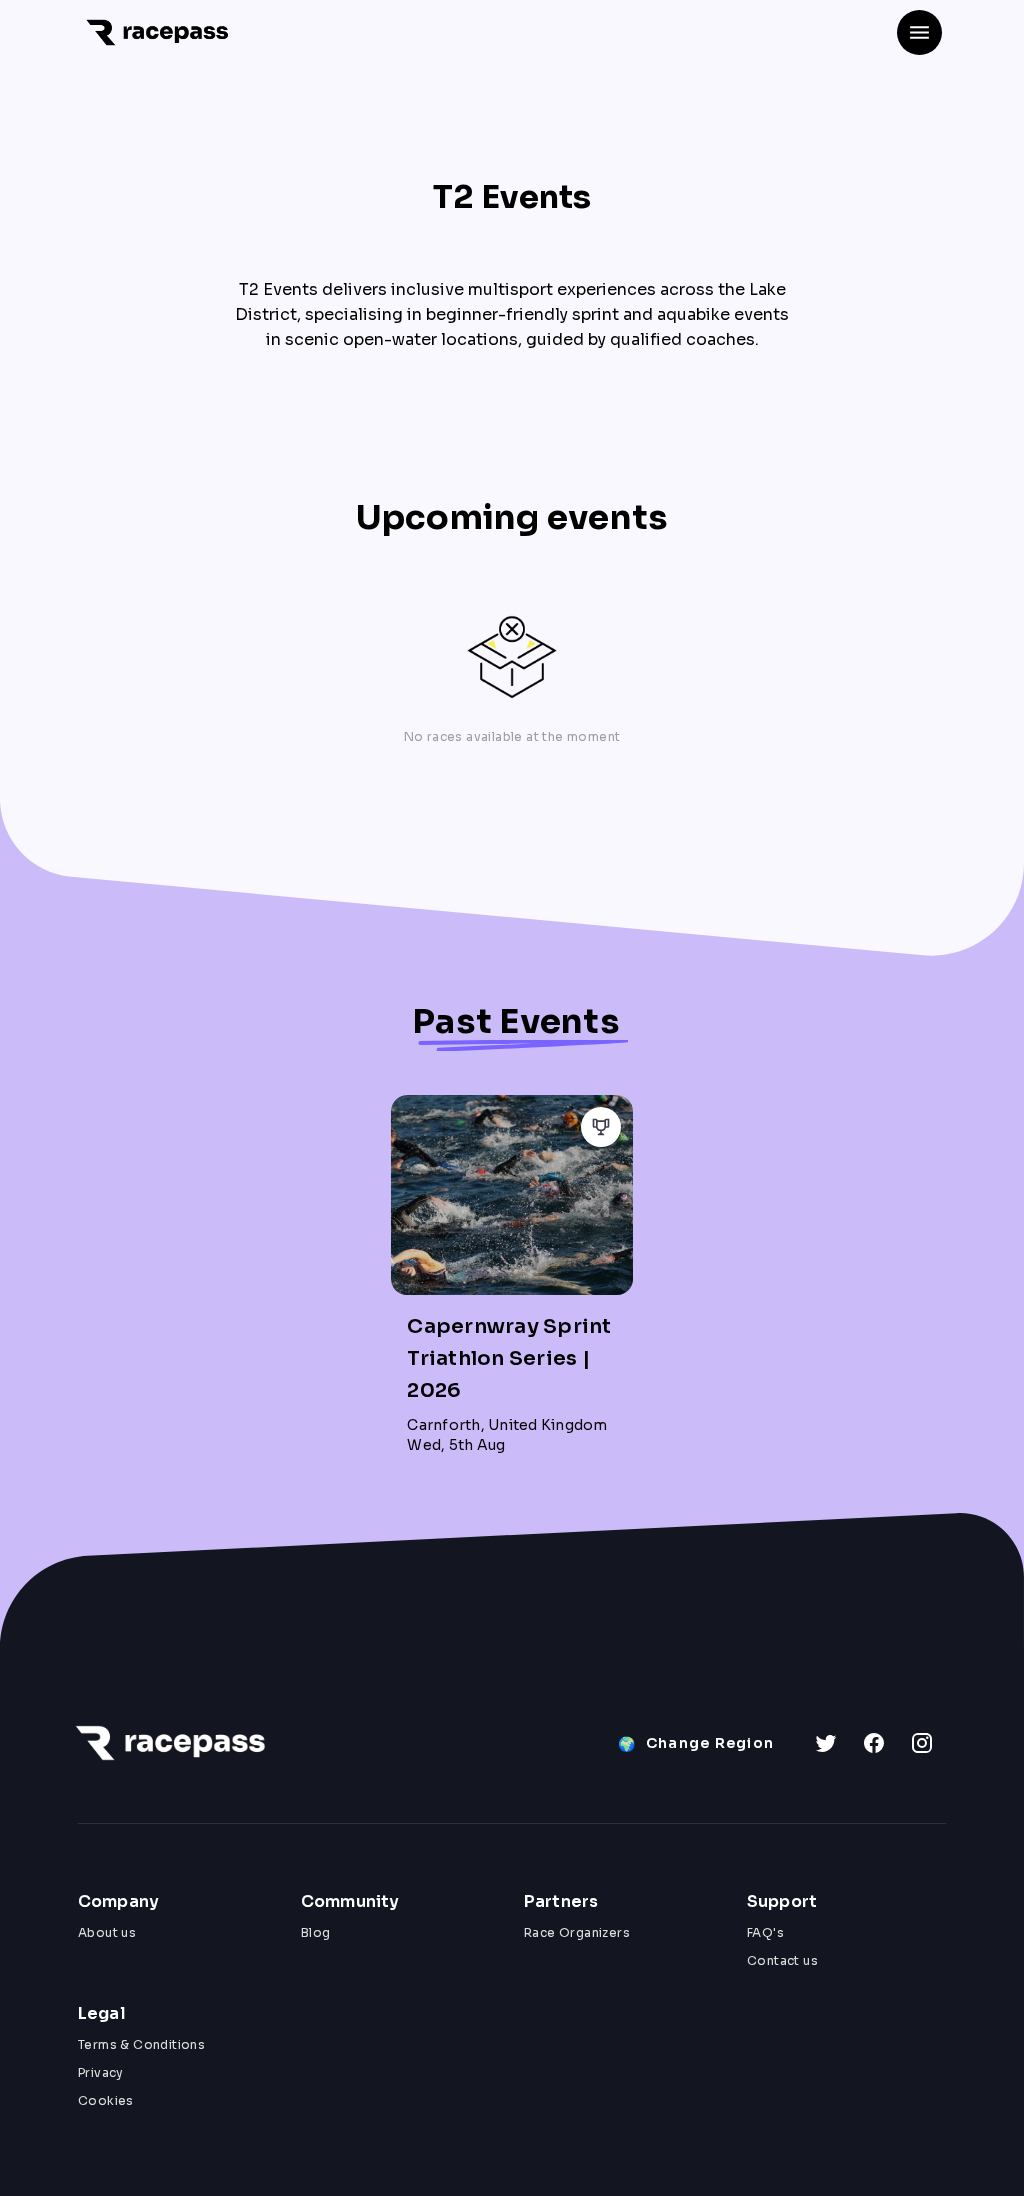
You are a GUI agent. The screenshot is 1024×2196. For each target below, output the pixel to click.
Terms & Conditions (141, 2044)
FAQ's (765, 1932)
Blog (316, 1932)
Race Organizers (577, 1932)
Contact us (782, 1960)
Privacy (101, 2072)
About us (107, 1932)
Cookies (106, 2100)
